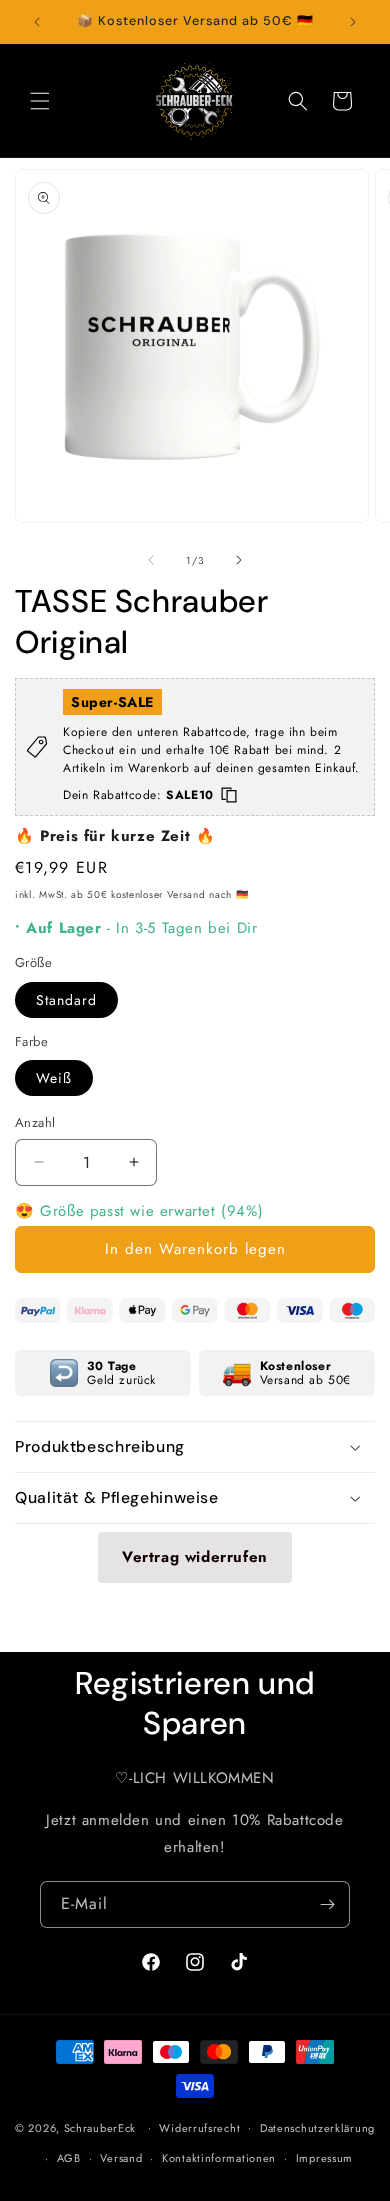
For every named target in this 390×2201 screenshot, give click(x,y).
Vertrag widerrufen (195, 1557)
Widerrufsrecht (199, 2128)
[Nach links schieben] (151, 560)
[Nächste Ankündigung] (353, 22)
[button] (40, 101)
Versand (121, 2158)
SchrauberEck (100, 2127)
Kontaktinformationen (219, 2158)
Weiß (54, 1078)
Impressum (324, 2158)
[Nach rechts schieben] (239, 560)
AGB (69, 2158)
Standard (66, 1000)
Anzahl (35, 1122)
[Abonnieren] (327, 1904)
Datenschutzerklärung (317, 2128)
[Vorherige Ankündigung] (37, 22)
